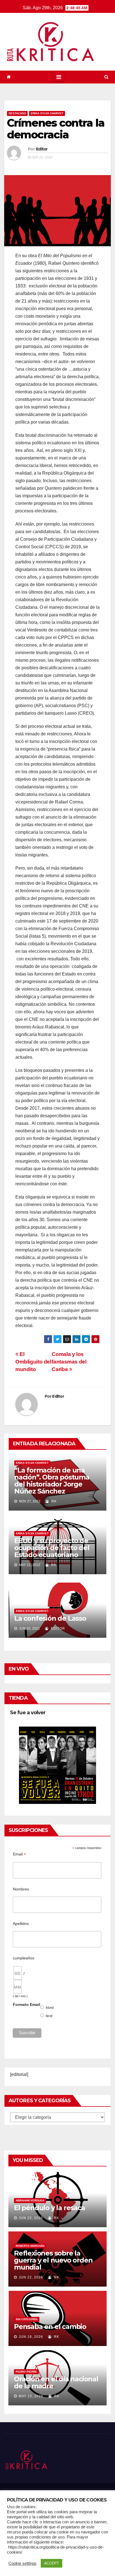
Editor (42, 149)
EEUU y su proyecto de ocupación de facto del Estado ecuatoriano (52, 1548)
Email (19, 1854)
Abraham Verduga (30, 2200)
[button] (106, 77)
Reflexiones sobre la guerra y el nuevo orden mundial (53, 2260)
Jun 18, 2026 (31, 2337)
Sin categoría (27, 2319)
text (49, 2016)
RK (53, 1501)
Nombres (21, 1889)
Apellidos (21, 1924)
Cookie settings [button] (22, 2563)
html (50, 2008)
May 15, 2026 (31, 2396)
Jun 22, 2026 (31, 2218)
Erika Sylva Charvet (47, 113)
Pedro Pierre (26, 2372)
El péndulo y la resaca (50, 2208)
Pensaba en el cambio (50, 2327)
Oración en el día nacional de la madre (56, 2382)
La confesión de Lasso (50, 1618)
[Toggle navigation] (59, 77)
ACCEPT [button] (51, 2563)
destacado (17, 113)
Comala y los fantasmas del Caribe (69, 1362)
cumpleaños (24, 1958)
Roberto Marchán (30, 2246)
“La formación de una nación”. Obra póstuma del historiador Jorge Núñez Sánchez (52, 1481)
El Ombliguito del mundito (33, 1362)
